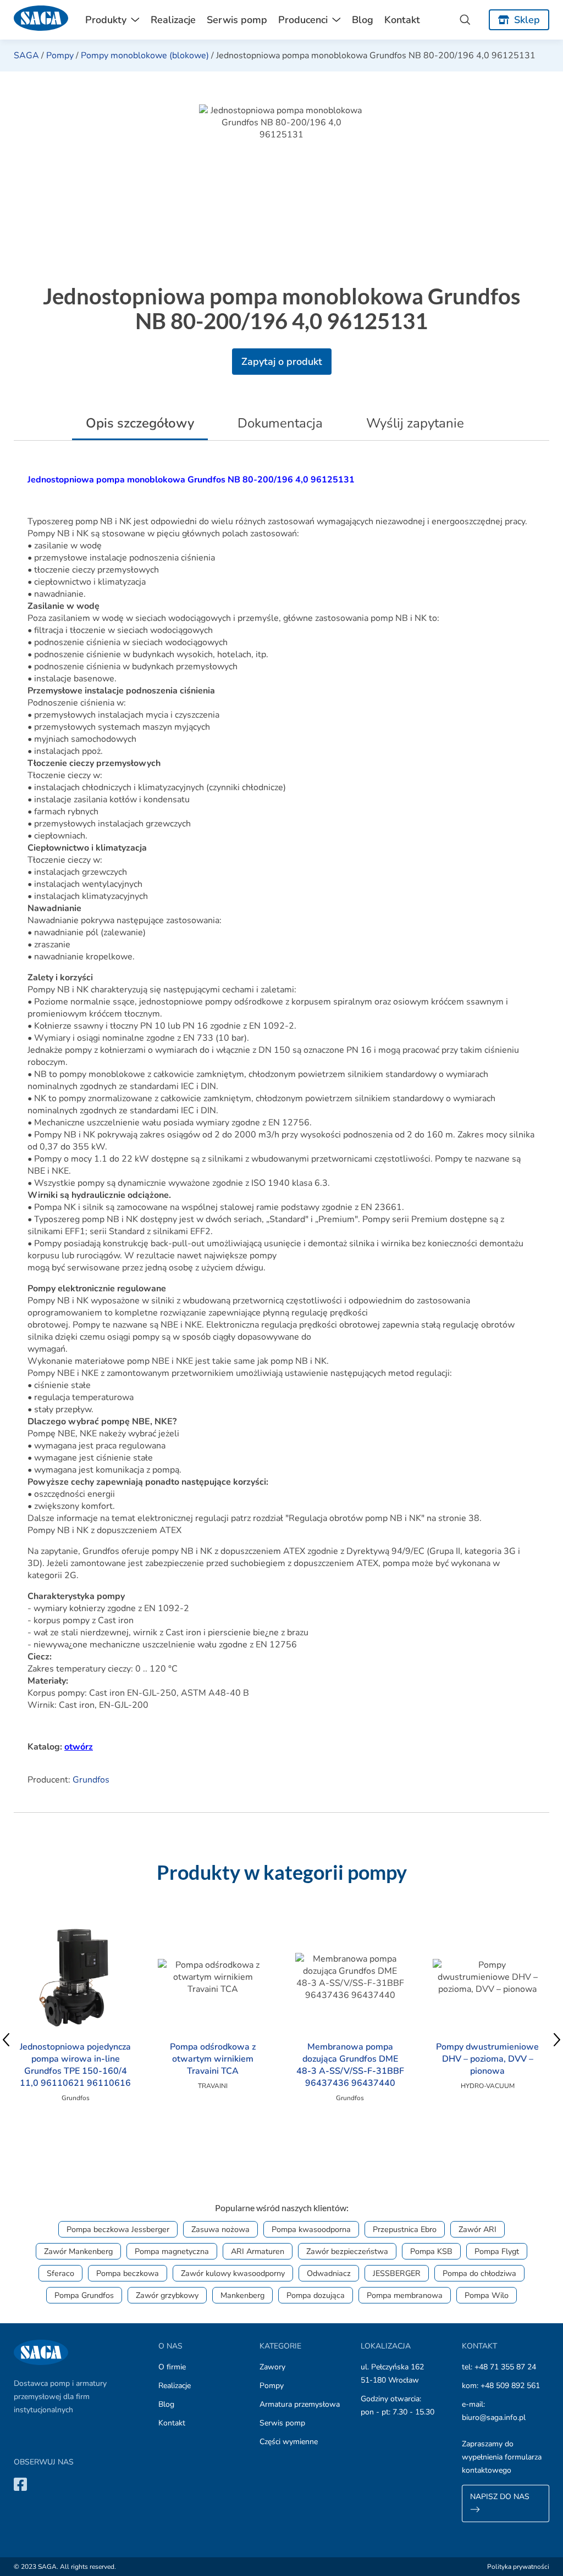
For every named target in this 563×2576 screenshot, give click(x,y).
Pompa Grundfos (84, 2295)
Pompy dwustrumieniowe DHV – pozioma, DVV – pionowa (487, 2059)
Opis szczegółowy (140, 423)
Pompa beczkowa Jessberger (118, 2229)
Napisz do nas (500, 2497)
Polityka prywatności (518, 2567)
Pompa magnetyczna (172, 2251)
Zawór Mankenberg (78, 2251)
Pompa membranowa (405, 2295)
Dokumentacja (280, 423)
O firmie (172, 2367)
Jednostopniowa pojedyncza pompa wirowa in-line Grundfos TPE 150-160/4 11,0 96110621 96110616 (75, 2065)
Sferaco (60, 2273)
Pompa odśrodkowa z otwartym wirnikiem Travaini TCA (213, 2059)
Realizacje (173, 20)
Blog (363, 20)
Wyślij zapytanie (415, 423)
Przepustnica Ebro (405, 2229)
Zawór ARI (478, 2229)
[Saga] (41, 20)
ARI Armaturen (258, 2251)
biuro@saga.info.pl (494, 2417)
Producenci (303, 20)
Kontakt (402, 20)
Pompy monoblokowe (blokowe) (145, 55)
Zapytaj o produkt (282, 362)
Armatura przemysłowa (300, 2404)
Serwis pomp (237, 20)
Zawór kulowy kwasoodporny (233, 2273)
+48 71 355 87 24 (505, 2367)
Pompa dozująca (316, 2295)
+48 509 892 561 (510, 2386)
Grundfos (91, 1780)
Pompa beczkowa (128, 2273)
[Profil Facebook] (20, 2484)
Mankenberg (242, 2295)
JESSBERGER (397, 2273)
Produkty (106, 20)
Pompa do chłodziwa (479, 2273)
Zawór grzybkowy (167, 2295)
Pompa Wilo (487, 2295)
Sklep (527, 20)
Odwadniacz (329, 2273)
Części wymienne (289, 2442)
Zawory (272, 2367)
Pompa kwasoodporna (311, 2229)
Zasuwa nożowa (220, 2229)
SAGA (26, 55)
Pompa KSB (431, 2251)
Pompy (60, 55)
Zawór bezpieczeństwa (347, 2251)
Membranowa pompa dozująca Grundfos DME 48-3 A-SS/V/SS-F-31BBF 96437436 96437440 (350, 2065)
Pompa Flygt (497, 2251)
